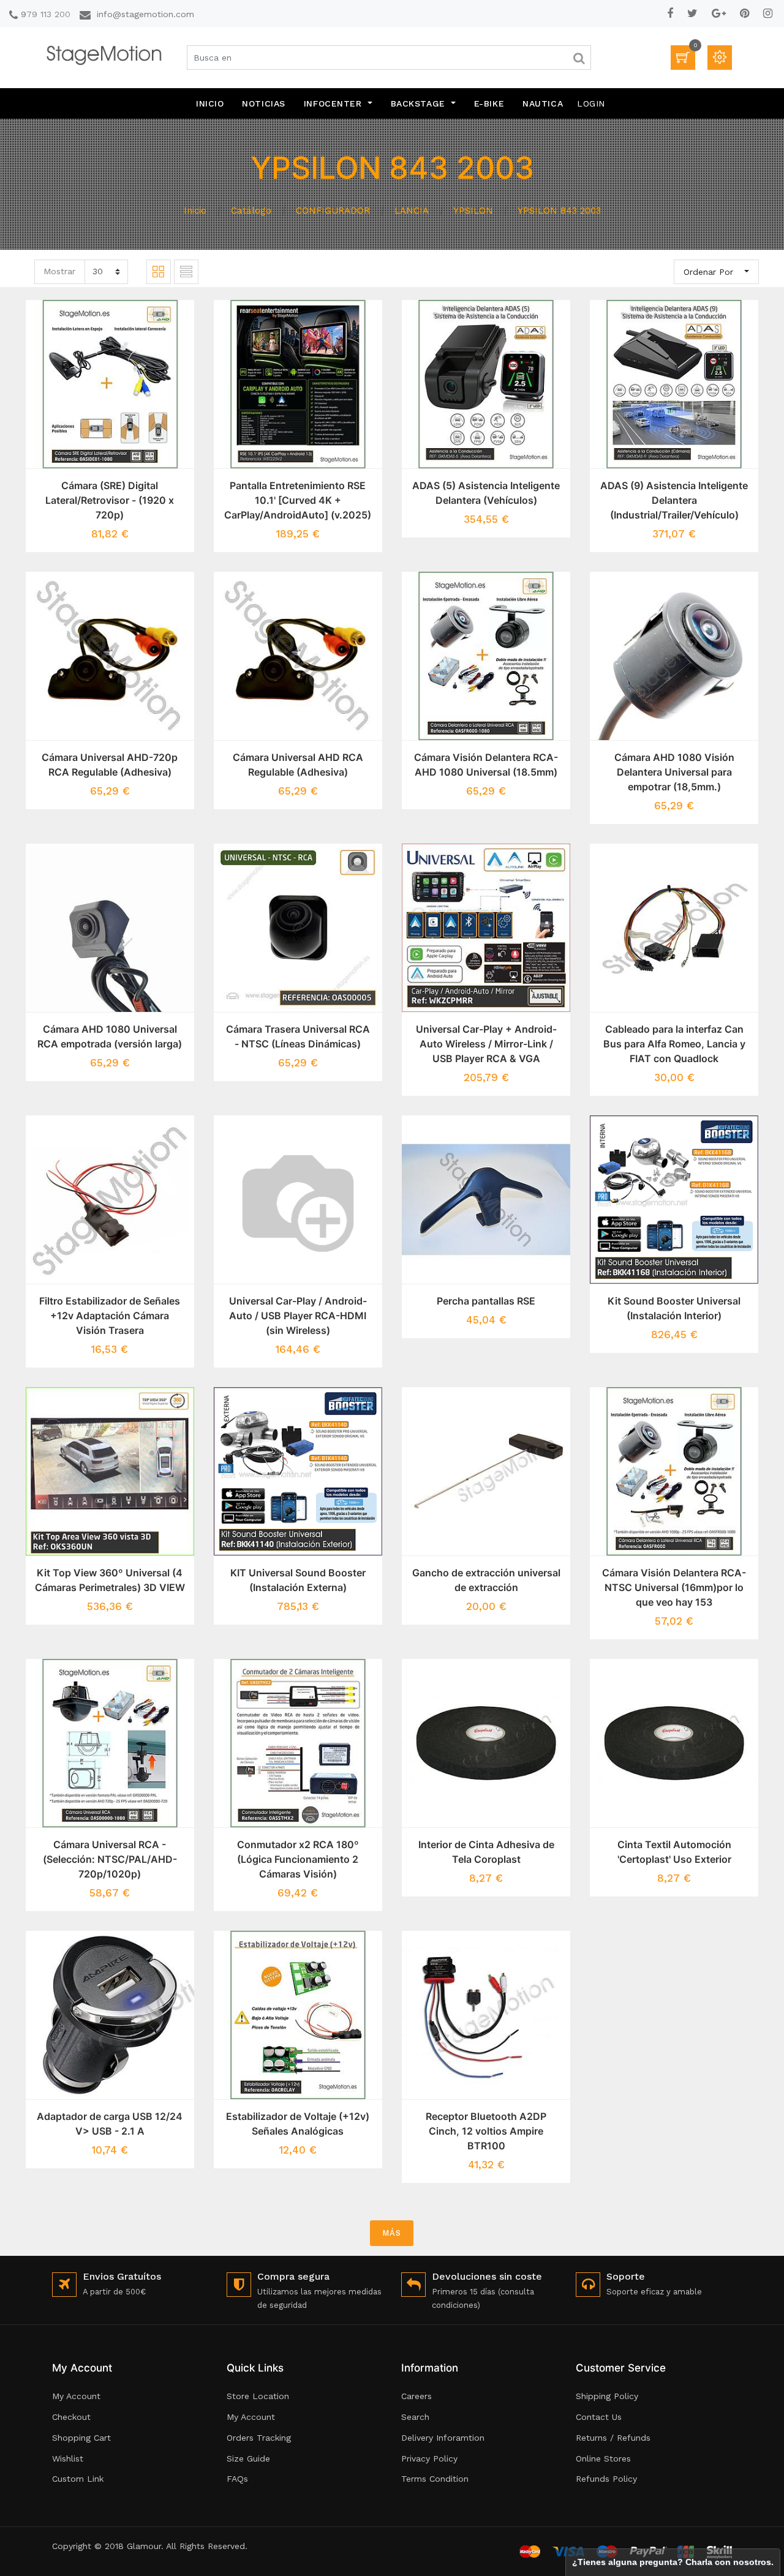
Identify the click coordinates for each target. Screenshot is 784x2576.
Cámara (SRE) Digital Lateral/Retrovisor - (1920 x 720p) (110, 500)
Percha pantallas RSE (486, 1301)
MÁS (392, 2233)
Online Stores (603, 2458)
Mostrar (59, 271)
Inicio (195, 211)
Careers (417, 2396)
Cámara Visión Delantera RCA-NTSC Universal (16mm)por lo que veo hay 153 (674, 1587)
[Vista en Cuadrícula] (159, 272)
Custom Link (78, 2479)
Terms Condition (435, 2479)
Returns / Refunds (613, 2438)
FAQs (237, 2479)
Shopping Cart (81, 2438)
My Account (76, 2396)
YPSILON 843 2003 (559, 211)
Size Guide (248, 2458)
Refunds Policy (606, 2479)
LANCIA (412, 211)
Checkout (71, 2417)
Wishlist (68, 2458)
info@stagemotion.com (145, 14)
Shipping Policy (607, 2396)
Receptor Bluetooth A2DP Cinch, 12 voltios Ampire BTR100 (486, 2131)
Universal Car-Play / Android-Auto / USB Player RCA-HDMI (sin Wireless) (298, 1316)
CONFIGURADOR (333, 211)
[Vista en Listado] (186, 272)
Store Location (258, 2396)
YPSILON (473, 211)
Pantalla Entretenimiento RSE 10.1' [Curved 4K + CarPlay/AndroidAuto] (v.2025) (298, 500)
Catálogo (251, 211)
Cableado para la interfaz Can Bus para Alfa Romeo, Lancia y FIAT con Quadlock (674, 1044)
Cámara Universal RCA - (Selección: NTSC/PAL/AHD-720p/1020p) (110, 1859)
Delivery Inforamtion (443, 2438)
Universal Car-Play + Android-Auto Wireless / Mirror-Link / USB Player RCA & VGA (486, 1044)
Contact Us (599, 2417)
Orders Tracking (259, 2438)
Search (415, 2417)
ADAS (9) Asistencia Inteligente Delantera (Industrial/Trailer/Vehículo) (674, 500)
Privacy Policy (429, 2458)
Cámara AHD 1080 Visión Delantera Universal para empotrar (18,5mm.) (674, 772)
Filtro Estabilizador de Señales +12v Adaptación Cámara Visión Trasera (110, 1316)
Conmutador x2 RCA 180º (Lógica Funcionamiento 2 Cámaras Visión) (298, 1859)
